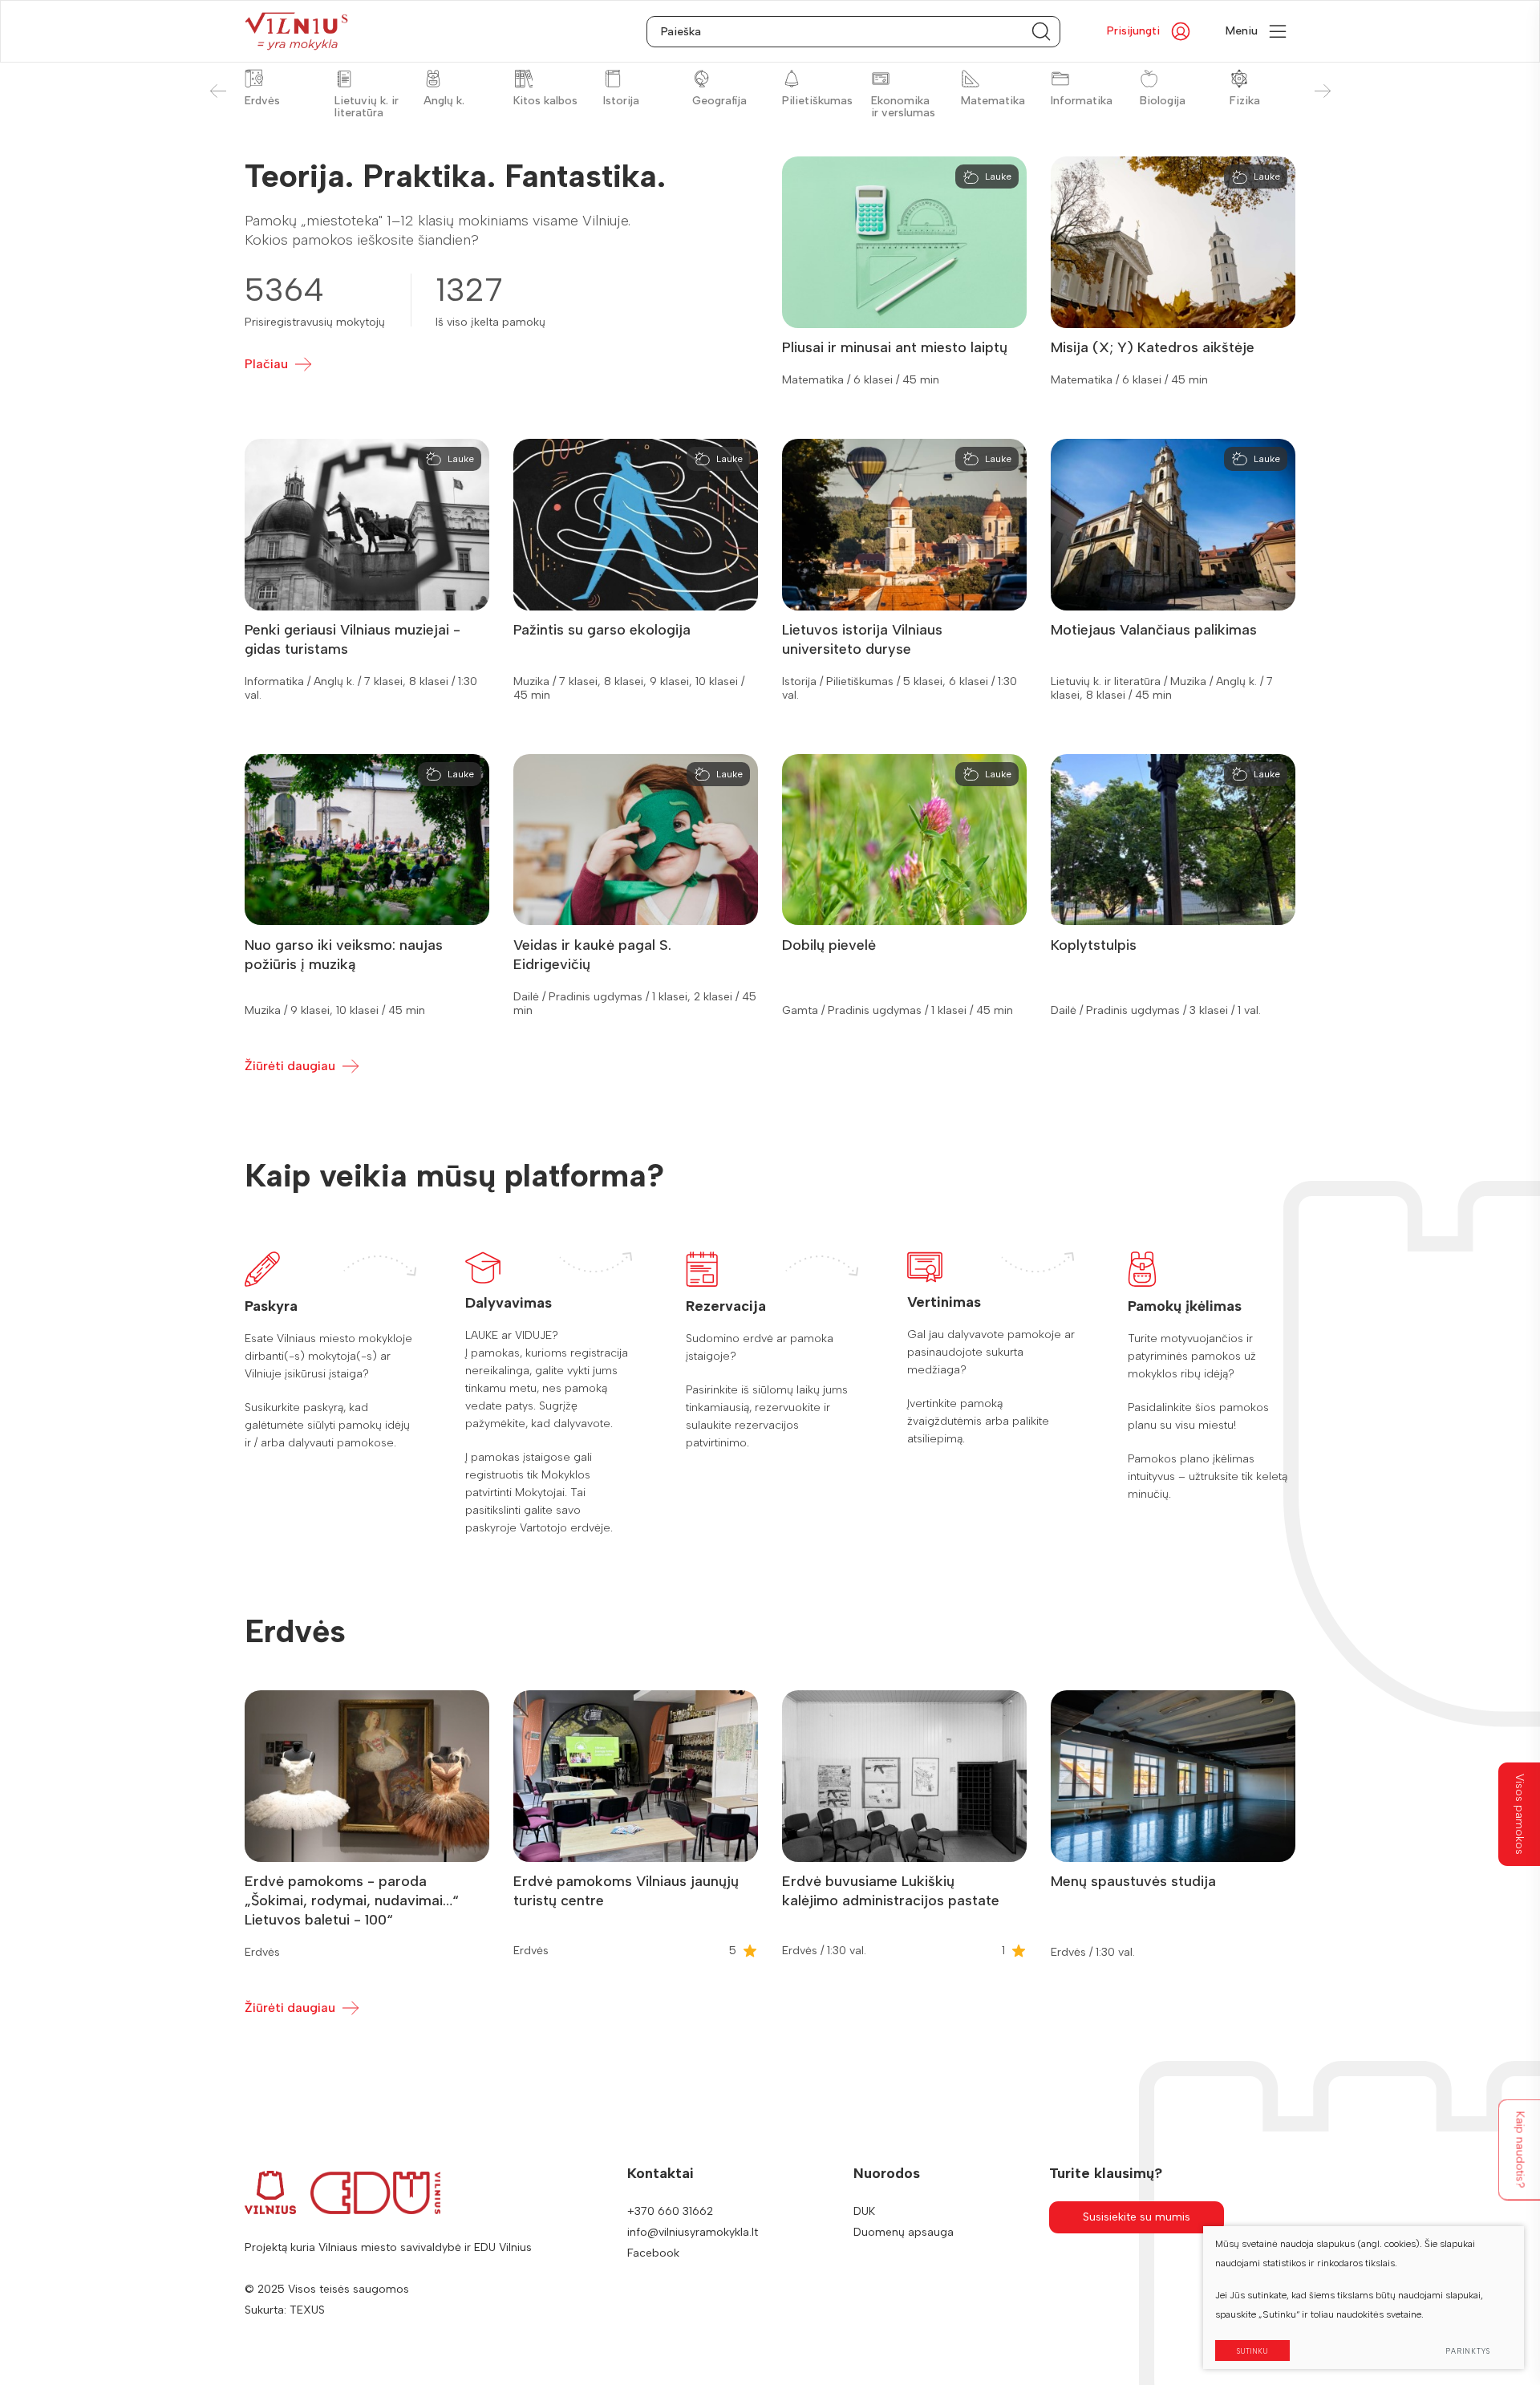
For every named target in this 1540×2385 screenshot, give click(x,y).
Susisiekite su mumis (1137, 2217)
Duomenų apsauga (904, 2232)
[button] (1322, 91)
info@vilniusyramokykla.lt (693, 2232)
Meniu (1242, 31)
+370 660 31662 (670, 2211)
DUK (864, 2211)
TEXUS (307, 2310)
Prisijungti (1133, 31)
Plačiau (266, 364)
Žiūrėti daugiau (290, 1066)
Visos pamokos (1520, 1814)
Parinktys (1468, 2351)
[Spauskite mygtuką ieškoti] (1041, 32)
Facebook (653, 2253)
